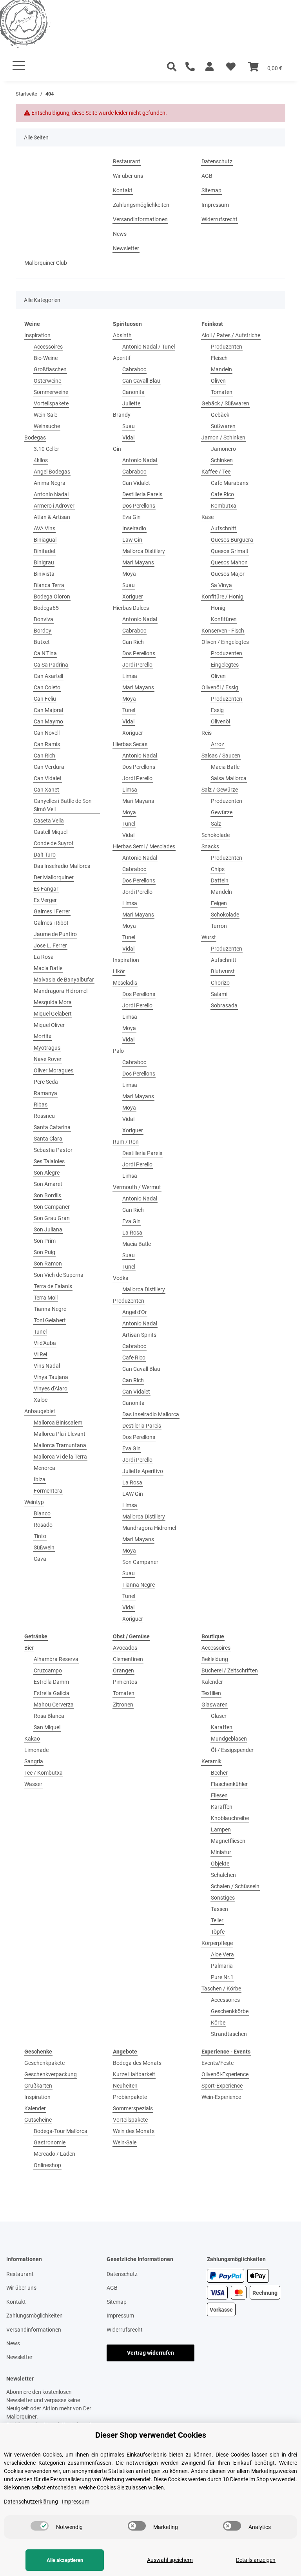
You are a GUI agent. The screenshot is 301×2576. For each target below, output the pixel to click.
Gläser (219, 1716)
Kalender (212, 1682)
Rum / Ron (126, 1142)
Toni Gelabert (50, 1320)
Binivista (44, 574)
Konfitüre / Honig (222, 597)
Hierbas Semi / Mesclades (144, 846)
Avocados (125, 1648)
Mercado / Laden (54, 2154)
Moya (129, 574)
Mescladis (125, 983)
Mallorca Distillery (144, 551)
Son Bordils (47, 1195)
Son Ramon (48, 1264)
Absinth (122, 335)
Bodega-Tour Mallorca (61, 2131)
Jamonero (223, 449)
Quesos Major (228, 574)
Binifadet (45, 551)
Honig (218, 608)
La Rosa (44, 957)
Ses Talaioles (49, 1161)
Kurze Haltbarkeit (134, 2074)
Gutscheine (38, 2120)
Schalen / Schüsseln (235, 1886)
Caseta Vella (49, 821)
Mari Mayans (138, 562)
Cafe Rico (134, 1358)
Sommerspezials (133, 2108)
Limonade (36, 1750)
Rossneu (44, 1116)
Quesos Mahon (229, 562)
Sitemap (211, 190)
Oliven (218, 381)
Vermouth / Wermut (137, 1187)
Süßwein (44, 1547)
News (120, 234)
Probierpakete (130, 2097)
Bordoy (43, 631)
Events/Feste (218, 2063)
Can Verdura (49, 767)
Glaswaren (215, 1705)
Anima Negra (50, 483)
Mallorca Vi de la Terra (60, 1457)
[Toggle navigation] (19, 66)
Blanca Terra (49, 585)
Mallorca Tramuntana (60, 1445)
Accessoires (48, 347)
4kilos (41, 460)
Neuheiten (125, 2086)
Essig (217, 710)
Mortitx (43, 1036)
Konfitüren (224, 619)
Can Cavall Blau (141, 381)
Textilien (211, 1693)
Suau (129, 426)
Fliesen (219, 1795)
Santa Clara (48, 1139)
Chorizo (220, 983)
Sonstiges (223, 1898)
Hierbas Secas (130, 744)
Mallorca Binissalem (58, 1423)
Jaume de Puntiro (55, 934)
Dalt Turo (45, 855)
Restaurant (127, 161)
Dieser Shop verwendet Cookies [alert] (151, 2435)
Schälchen (223, 1875)
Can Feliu (45, 699)
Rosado (43, 1525)
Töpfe (218, 1932)
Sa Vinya (221, 585)
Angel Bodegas (52, 472)
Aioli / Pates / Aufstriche (231, 335)
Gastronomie (50, 2142)
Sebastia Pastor (53, 1150)
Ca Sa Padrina (51, 665)
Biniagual (45, 540)
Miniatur (221, 1852)
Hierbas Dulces (131, 608)
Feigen (219, 903)
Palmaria (222, 1966)
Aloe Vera (222, 1954)
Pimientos (125, 1682)
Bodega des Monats (137, 2063)
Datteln (220, 880)
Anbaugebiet (40, 1411)
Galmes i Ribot (51, 923)
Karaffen (222, 1727)
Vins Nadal (47, 1366)
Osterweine (47, 381)
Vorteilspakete (51, 403)
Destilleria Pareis (142, 494)
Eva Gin (131, 517)
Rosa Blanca (49, 1716)
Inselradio (134, 528)
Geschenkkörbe (230, 2011)
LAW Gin (133, 1494)
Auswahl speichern (170, 2560)
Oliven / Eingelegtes (225, 642)
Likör (119, 971)
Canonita (133, 392)
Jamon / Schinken (223, 437)
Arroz (218, 744)
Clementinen (128, 1659)
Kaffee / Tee (216, 472)
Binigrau (44, 562)
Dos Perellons (139, 506)
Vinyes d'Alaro (51, 1388)
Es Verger (45, 900)
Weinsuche (47, 426)
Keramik (211, 1761)
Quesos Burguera (232, 540)
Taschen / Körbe (221, 1988)
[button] (209, 67)
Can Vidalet (48, 778)
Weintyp (34, 1502)
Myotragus (47, 1048)
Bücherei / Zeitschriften (230, 1670)
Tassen (219, 1909)
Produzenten (129, 1301)
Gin (117, 449)
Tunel (40, 1332)
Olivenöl (220, 721)
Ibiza (40, 1479)
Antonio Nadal (51, 494)
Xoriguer (133, 597)
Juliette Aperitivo (143, 1471)
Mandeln (221, 369)
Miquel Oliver (49, 1025)
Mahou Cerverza (54, 1705)
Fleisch (219, 358)
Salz (216, 824)
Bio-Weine (46, 358)
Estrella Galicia (52, 1693)
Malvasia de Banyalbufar (64, 980)
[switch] (40, 2526)
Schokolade (216, 835)
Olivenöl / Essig (220, 687)
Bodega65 (46, 608)
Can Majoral (48, 710)
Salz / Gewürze (220, 790)
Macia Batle (48, 968)
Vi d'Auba (45, 1343)
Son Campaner (52, 1207)
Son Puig (44, 1252)
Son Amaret (48, 1184)
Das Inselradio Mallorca (62, 866)
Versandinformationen (140, 219)
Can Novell (47, 733)
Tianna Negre (50, 1309)
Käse (208, 517)
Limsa (130, 676)
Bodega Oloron (52, 597)
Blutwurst (223, 971)
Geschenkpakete (44, 2063)
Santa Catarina (52, 1127)
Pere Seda (46, 1082)
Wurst (209, 937)
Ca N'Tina (45, 653)
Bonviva (44, 619)
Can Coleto (47, 687)
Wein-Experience (221, 2097)
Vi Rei (40, 1354)
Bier (29, 1648)
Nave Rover (48, 1059)
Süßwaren (223, 426)
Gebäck (220, 415)
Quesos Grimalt (230, 551)
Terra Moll (46, 1298)
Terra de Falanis (53, 1286)
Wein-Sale (45, 415)
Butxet (42, 642)
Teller (217, 1920)
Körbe (218, 2023)
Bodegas (35, 437)
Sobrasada (224, 1005)
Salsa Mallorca (229, 778)
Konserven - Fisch (223, 631)
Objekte (220, 1864)
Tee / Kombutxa (44, 1773)
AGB (207, 176)
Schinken (222, 460)
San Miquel (47, 1727)
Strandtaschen (229, 2034)
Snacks (210, 846)
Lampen (221, 1829)
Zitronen (123, 1705)
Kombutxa (224, 506)
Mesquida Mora (53, 1002)
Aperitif (122, 358)
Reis (207, 733)
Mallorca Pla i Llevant (60, 1434)
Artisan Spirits (139, 1335)
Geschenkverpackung (51, 2074)
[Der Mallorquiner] (33, 25)
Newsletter (126, 248)
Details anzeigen (256, 2560)
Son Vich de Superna (59, 1275)
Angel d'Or (135, 1312)
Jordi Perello (137, 665)
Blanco (42, 1513)
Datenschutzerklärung (31, 2502)
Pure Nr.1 (222, 1977)
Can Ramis (47, 744)
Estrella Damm (51, 1682)
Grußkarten (38, 2086)
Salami (219, 994)
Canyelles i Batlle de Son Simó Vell (63, 805)
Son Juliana (48, 1229)
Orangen (123, 1670)
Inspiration (37, 335)
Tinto (40, 1536)
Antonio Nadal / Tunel (149, 347)
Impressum (215, 205)
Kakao (32, 1739)
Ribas (41, 1105)
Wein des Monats (134, 2131)
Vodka (121, 1278)
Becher (219, 1773)
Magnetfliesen (228, 1841)
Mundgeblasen (229, 1739)
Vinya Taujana (51, 1377)
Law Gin (132, 540)
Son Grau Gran (52, 1218)
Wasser (33, 1784)
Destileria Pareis (142, 1426)
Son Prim (45, 1241)
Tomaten (222, 392)
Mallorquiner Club (46, 263)
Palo (118, 1051)
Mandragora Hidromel (61, 991)
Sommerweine (51, 392)
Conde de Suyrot (54, 843)
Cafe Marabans (230, 483)
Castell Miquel (51, 832)
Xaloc (41, 1400)
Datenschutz (217, 161)
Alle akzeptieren (65, 2560)
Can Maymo (48, 721)
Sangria (34, 1761)
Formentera (48, 1491)
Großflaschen (50, 369)
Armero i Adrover (54, 506)
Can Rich (44, 756)
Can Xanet (46, 790)
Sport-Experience (222, 2086)
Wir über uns (128, 176)
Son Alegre (47, 1173)
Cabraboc (134, 369)
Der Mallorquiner (54, 877)
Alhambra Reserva (56, 1659)
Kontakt (123, 190)
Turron (219, 926)
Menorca (44, 1468)
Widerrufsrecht (219, 219)
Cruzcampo (48, 1670)
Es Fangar (46, 889)
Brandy (122, 415)
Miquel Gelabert (53, 1014)
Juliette (131, 403)
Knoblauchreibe (230, 1818)
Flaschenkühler (229, 1784)
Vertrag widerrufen (150, 2353)
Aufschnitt (224, 528)
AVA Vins (44, 528)
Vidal (128, 437)
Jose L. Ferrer (50, 945)
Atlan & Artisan (52, 517)
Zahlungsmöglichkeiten (141, 205)
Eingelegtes (225, 665)
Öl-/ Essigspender (232, 1750)
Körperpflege (217, 1943)
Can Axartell (48, 676)
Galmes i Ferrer (52, 911)
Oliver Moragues (53, 1070)
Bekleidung (215, 1659)
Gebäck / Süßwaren (225, 403)
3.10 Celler (46, 449)
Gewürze (222, 812)
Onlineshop (47, 2165)
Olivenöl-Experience (225, 2074)
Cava (40, 1559)
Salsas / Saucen (221, 756)
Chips (218, 869)
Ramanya (45, 1093)
